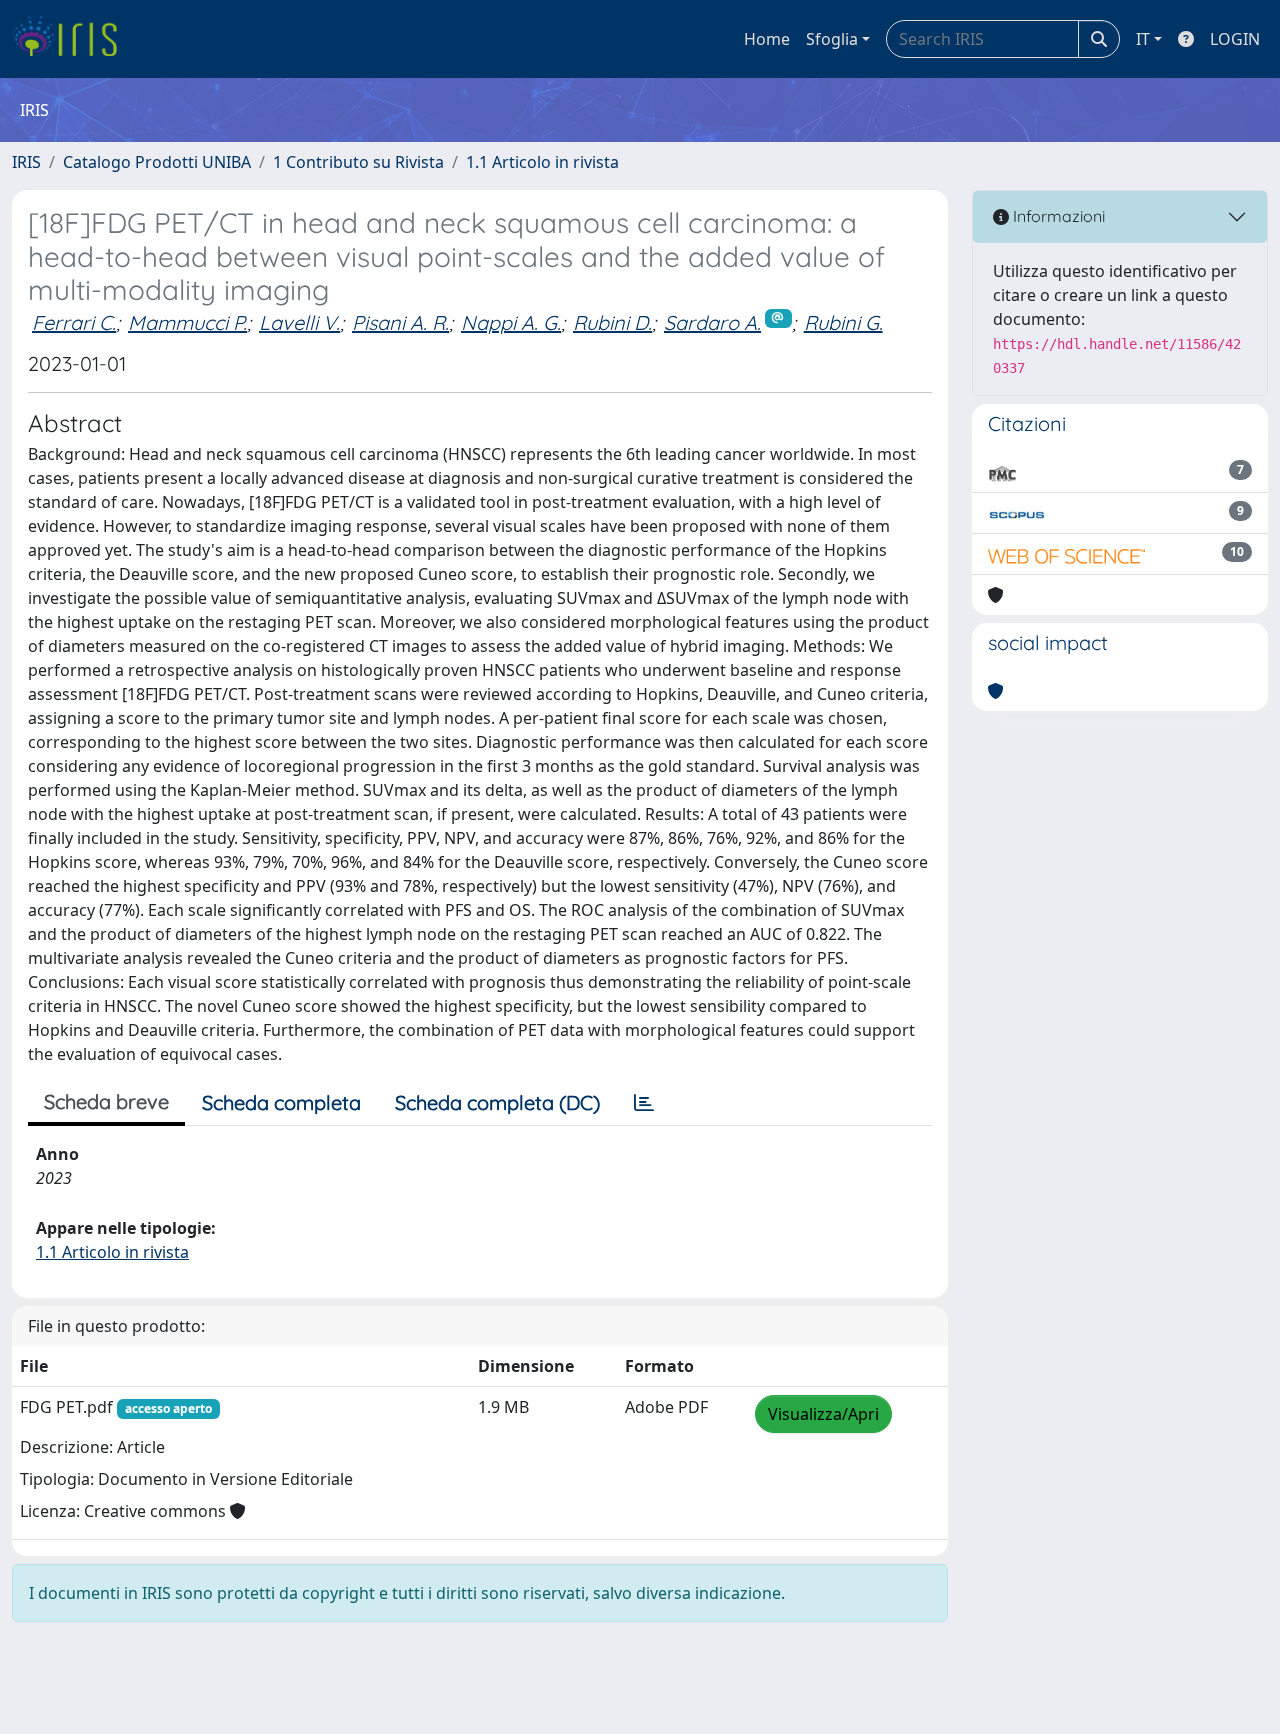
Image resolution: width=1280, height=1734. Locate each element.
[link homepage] (72, 39)
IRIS (26, 162)
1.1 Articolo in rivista (542, 162)
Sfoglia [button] (832, 39)
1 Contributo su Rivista (358, 162)
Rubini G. (843, 322)
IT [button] (1143, 39)
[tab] (644, 1103)
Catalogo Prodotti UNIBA (157, 162)
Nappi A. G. (511, 322)
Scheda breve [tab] (106, 1101)
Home (767, 39)
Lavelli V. (299, 322)
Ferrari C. (74, 322)
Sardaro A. (712, 322)
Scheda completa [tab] (281, 1102)
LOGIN (1235, 39)
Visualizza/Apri (823, 1414)
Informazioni (1057, 216)
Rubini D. (612, 322)
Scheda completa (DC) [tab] (497, 1102)
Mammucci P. (187, 322)
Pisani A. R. (400, 322)
